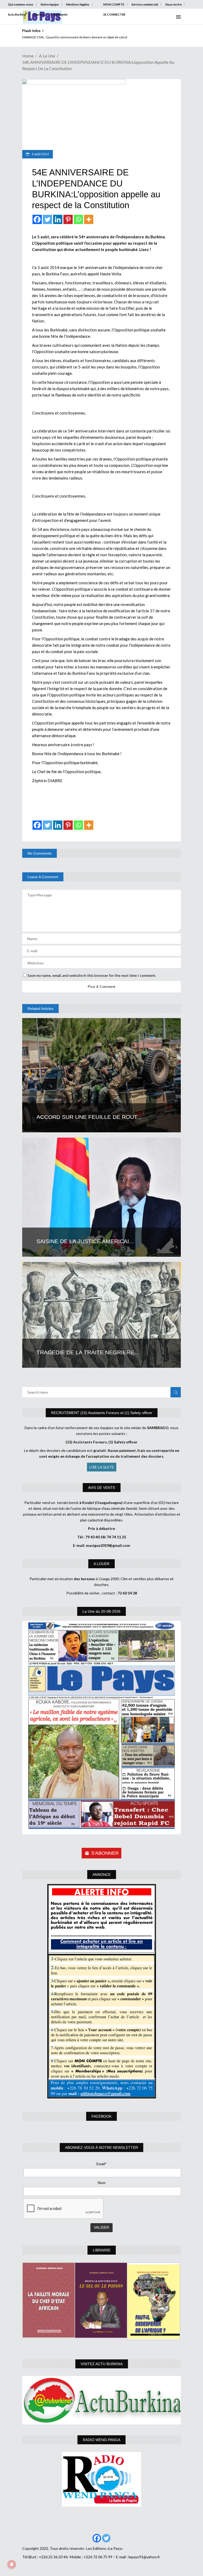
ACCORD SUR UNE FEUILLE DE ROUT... (89, 1117)
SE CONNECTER (114, 14)
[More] (89, 219)
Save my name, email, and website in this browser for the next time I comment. (92, 975)
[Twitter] (47, 219)
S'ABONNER (105, 1853)
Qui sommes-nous (21, 4)
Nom (102, 2183)
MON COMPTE (114, 4)
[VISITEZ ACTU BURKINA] (101, 2400)
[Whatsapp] (78, 219)
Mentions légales (78, 4)
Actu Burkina (17, 14)
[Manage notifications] (12, 2564)
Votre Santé (59, 14)
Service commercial (145, 4)
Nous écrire (174, 4)
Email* (102, 2164)
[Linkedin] (58, 219)
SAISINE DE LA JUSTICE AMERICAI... (85, 1241)
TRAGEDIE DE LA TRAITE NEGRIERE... (88, 1352)
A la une (47, 56)
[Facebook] (37, 219)
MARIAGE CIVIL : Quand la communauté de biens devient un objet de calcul (75, 37)
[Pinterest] (68, 219)
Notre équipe (50, 4)
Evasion (39, 14)
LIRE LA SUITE (102, 1467)
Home (28, 56)
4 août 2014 (40, 154)
